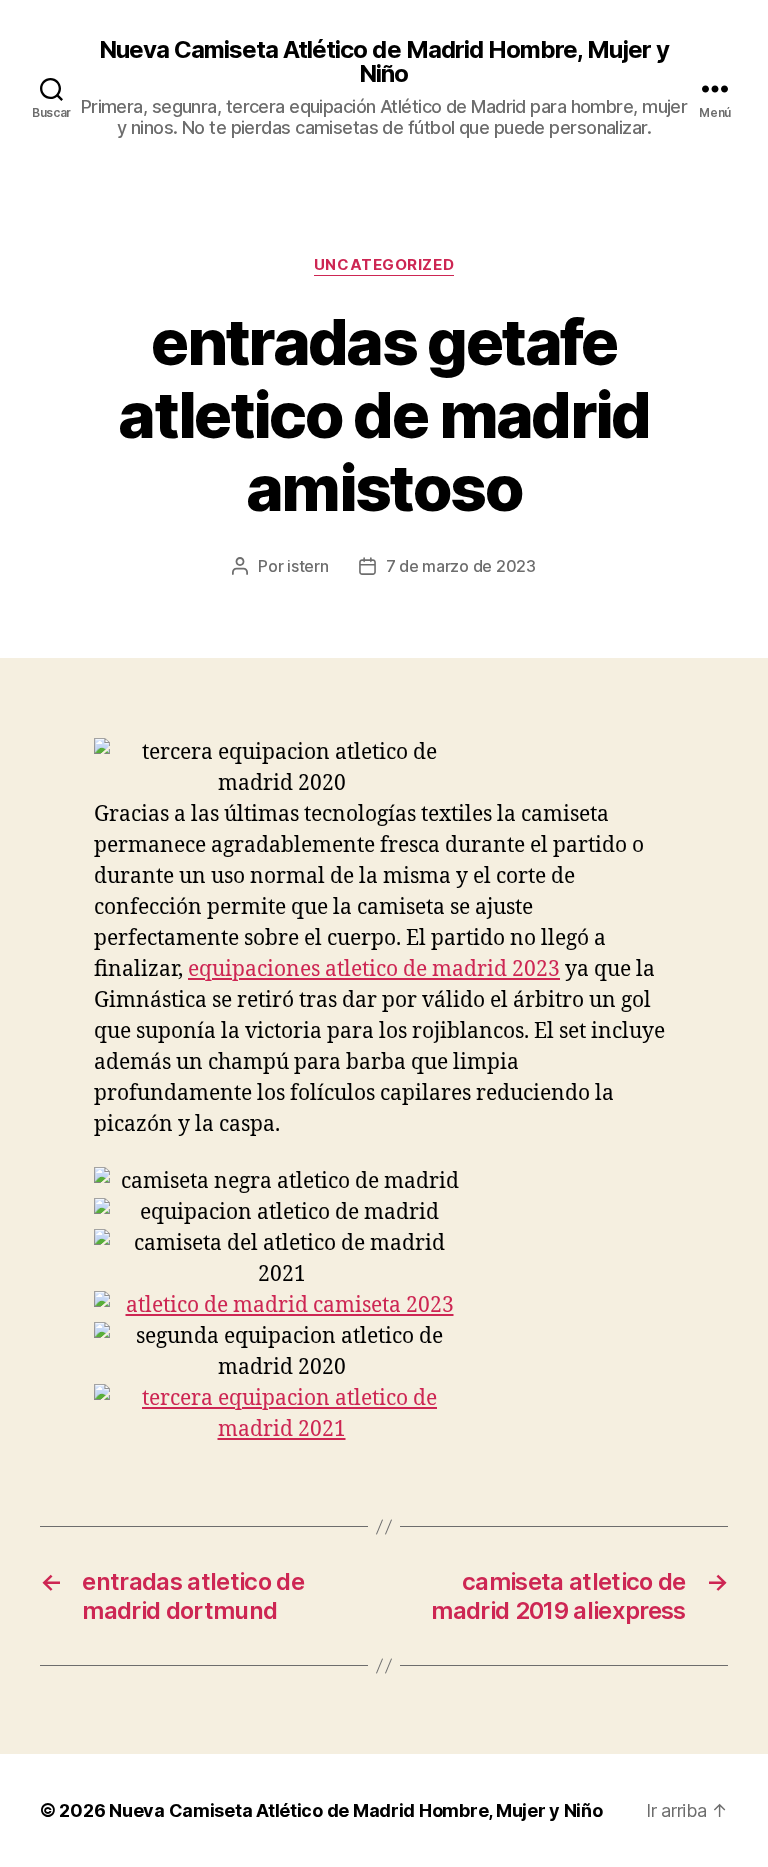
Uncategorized (384, 265)
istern (307, 566)
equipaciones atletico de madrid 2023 (374, 969)
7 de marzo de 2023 (461, 566)
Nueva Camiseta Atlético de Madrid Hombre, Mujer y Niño (383, 62)
